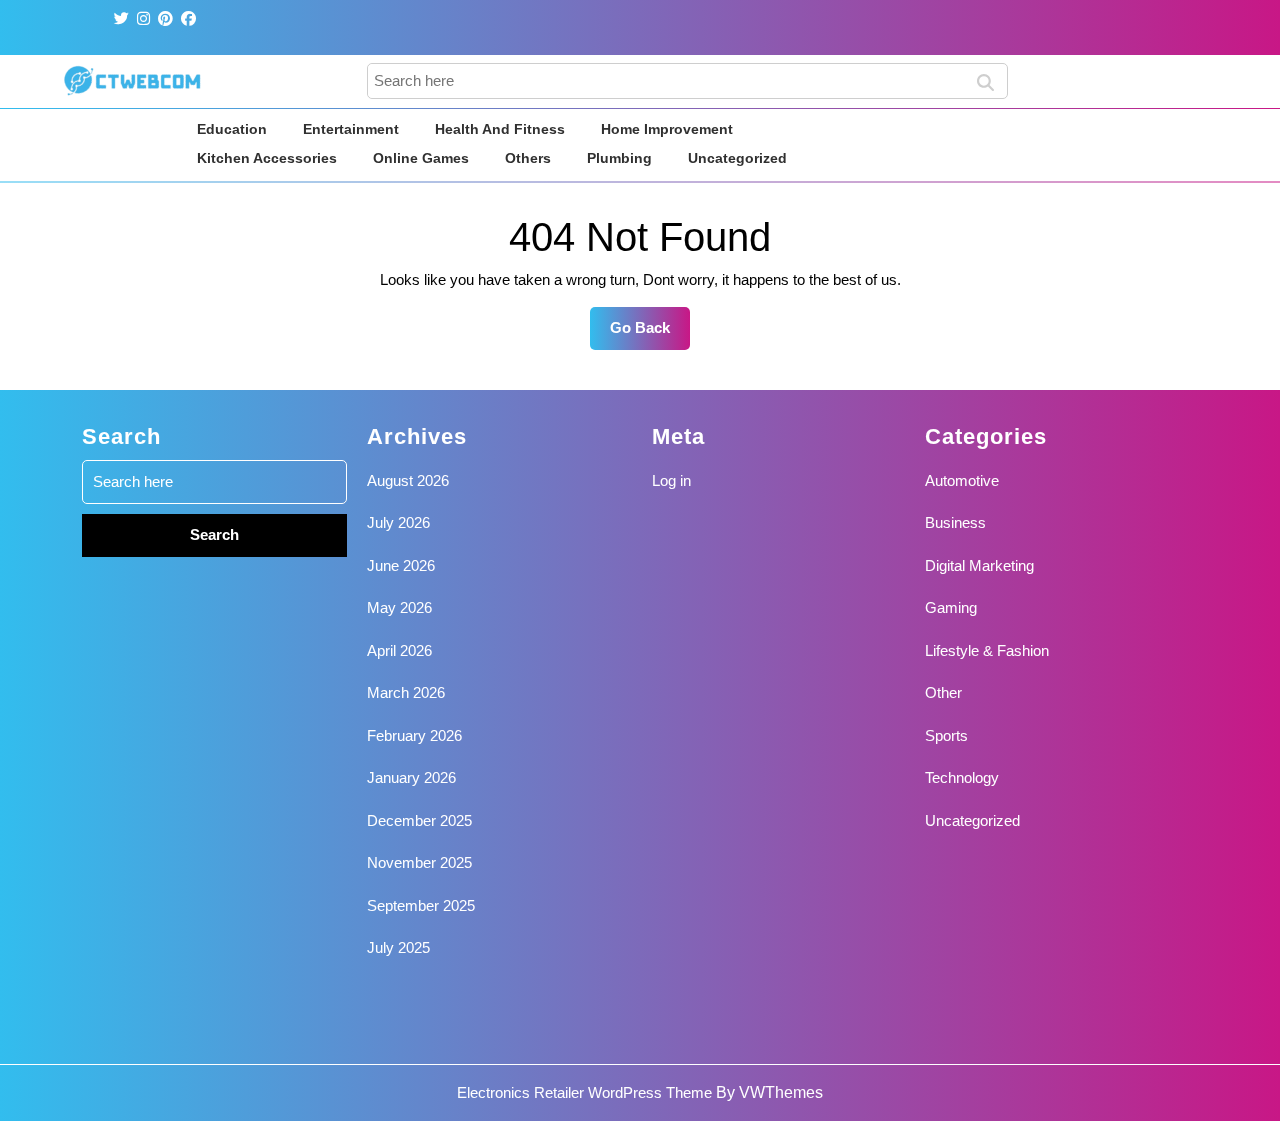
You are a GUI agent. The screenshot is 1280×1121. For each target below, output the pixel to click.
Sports (946, 735)
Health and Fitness (500, 129)
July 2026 (398, 522)
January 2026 (411, 777)
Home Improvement (667, 129)
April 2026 (399, 650)
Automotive (962, 480)
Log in (671, 480)
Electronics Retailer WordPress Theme (584, 1092)
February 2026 (414, 735)
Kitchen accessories (267, 158)
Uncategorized (737, 158)
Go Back (650, 334)
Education (232, 129)
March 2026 (406, 692)
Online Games (421, 158)
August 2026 (408, 480)
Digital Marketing (979, 565)
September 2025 (421, 905)
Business (955, 522)
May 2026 (399, 607)
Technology (962, 777)
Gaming (951, 607)
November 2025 (419, 862)
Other (943, 692)
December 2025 (419, 820)
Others (528, 158)
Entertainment (351, 129)
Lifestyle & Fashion (987, 650)
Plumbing (619, 158)
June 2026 (401, 565)
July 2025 (398, 947)
